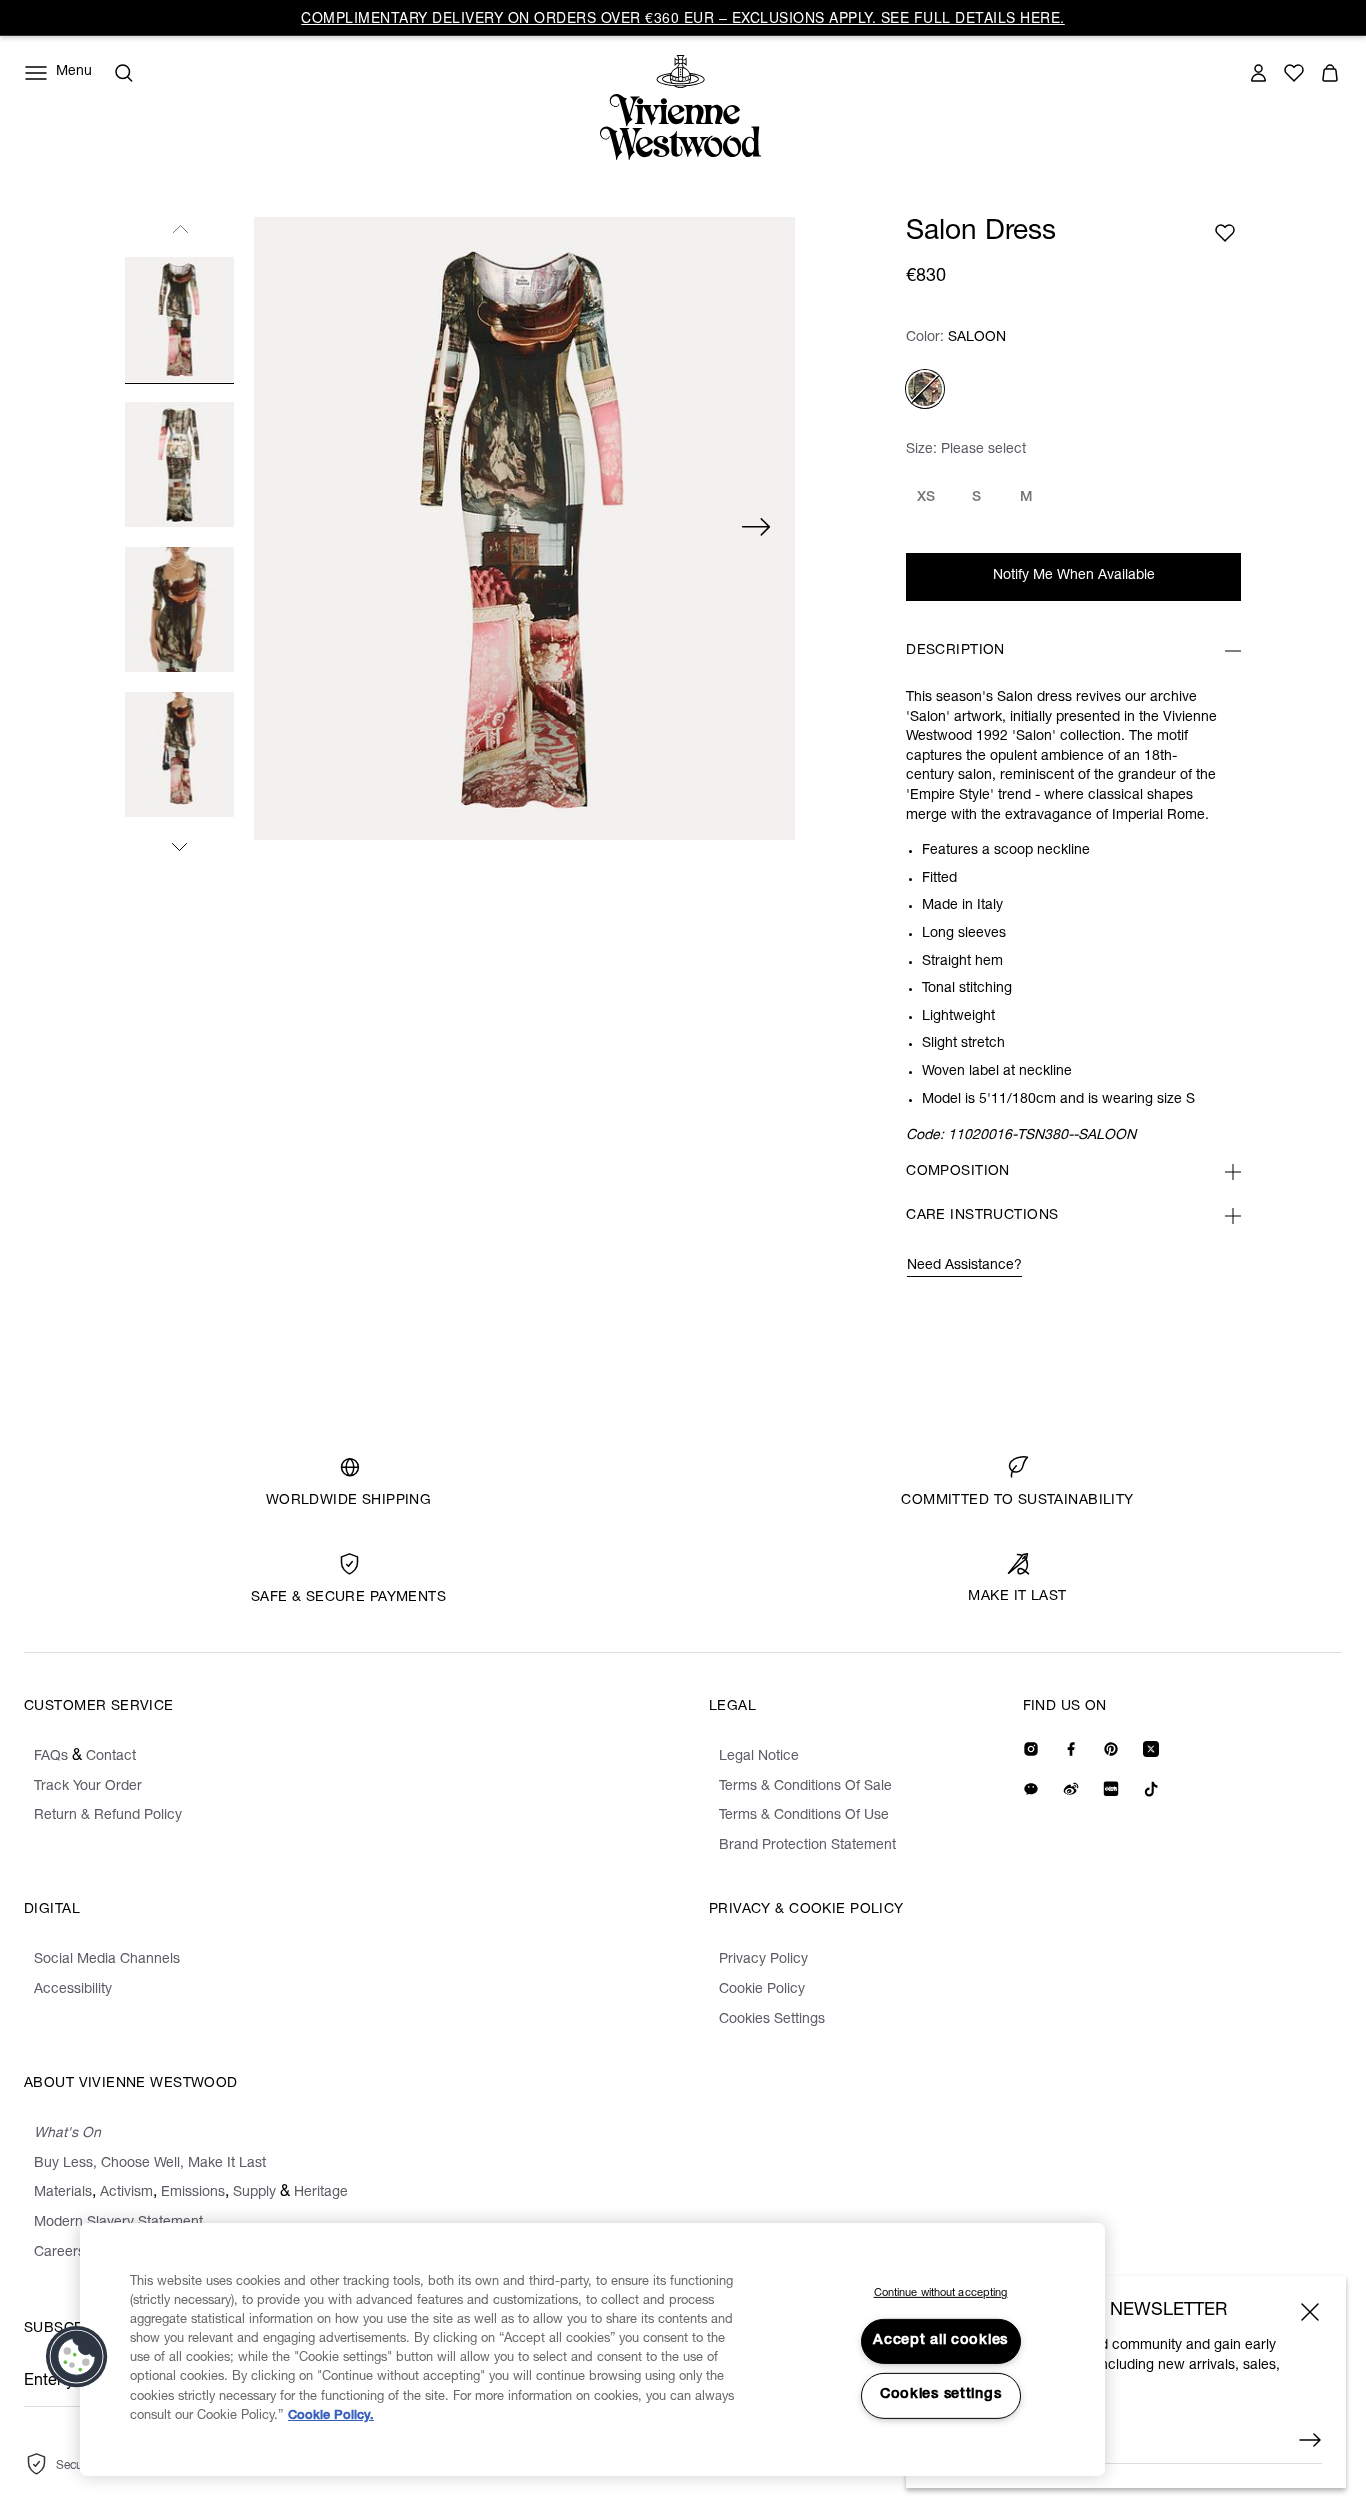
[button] (77, 2357)
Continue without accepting (941, 2293)
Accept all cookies (940, 2341)
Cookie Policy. (331, 2416)
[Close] (1310, 2312)
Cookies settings (941, 2395)
